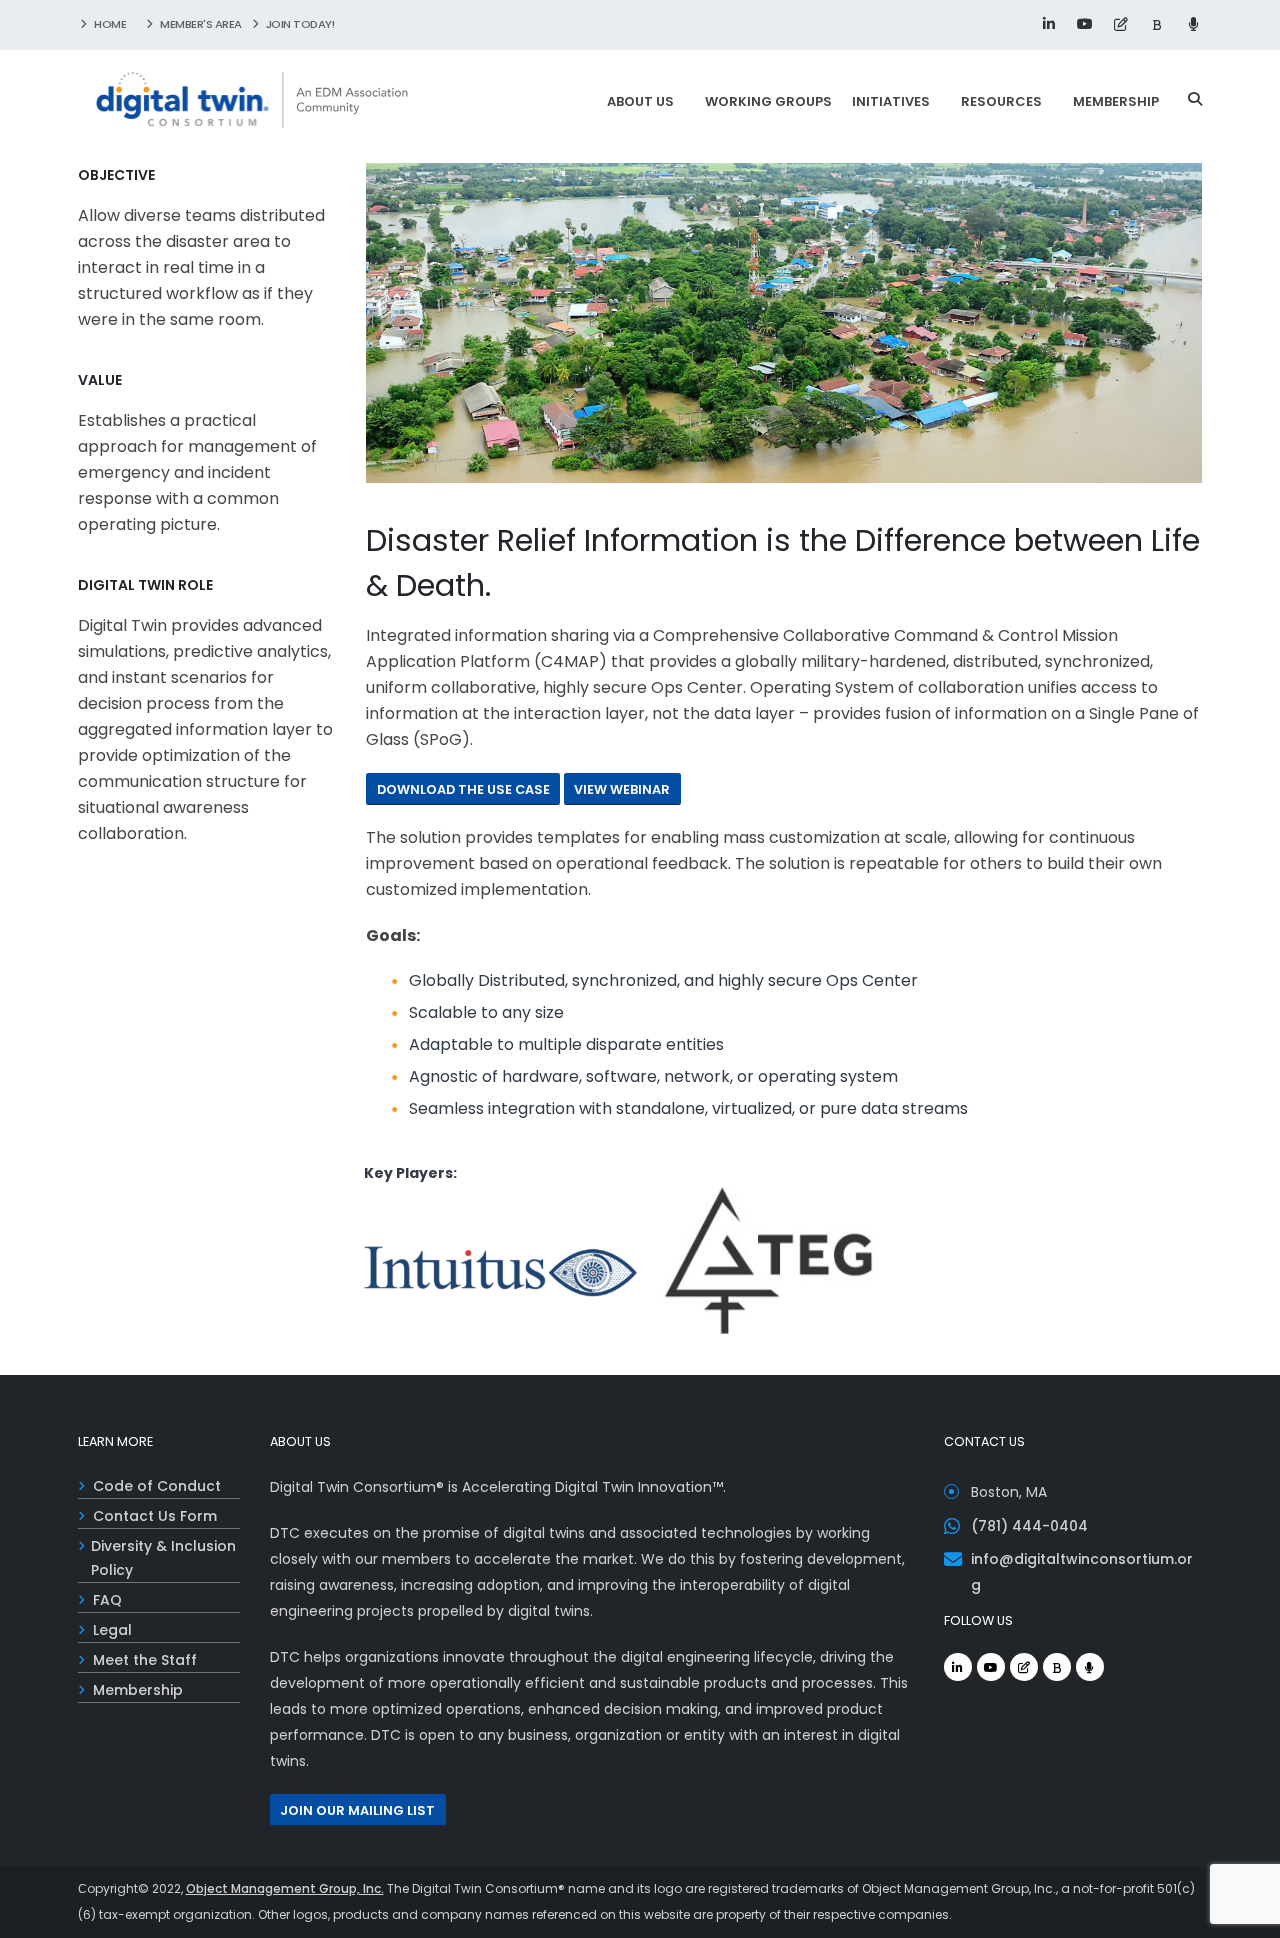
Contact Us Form (155, 1516)
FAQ (107, 1600)
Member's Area (200, 24)
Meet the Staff (145, 1660)
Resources (1001, 101)
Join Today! (298, 24)
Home (109, 24)
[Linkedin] (1049, 24)
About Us (640, 101)
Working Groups (768, 101)
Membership (1116, 101)
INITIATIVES (891, 101)
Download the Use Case (463, 789)
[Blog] (1121, 24)
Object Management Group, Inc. (285, 1888)
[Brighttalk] (1157, 24)
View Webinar (622, 789)
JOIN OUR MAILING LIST (357, 1810)
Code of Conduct (157, 1486)
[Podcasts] (1193, 24)
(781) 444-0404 (1029, 1526)
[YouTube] (1085, 24)
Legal (112, 1630)
